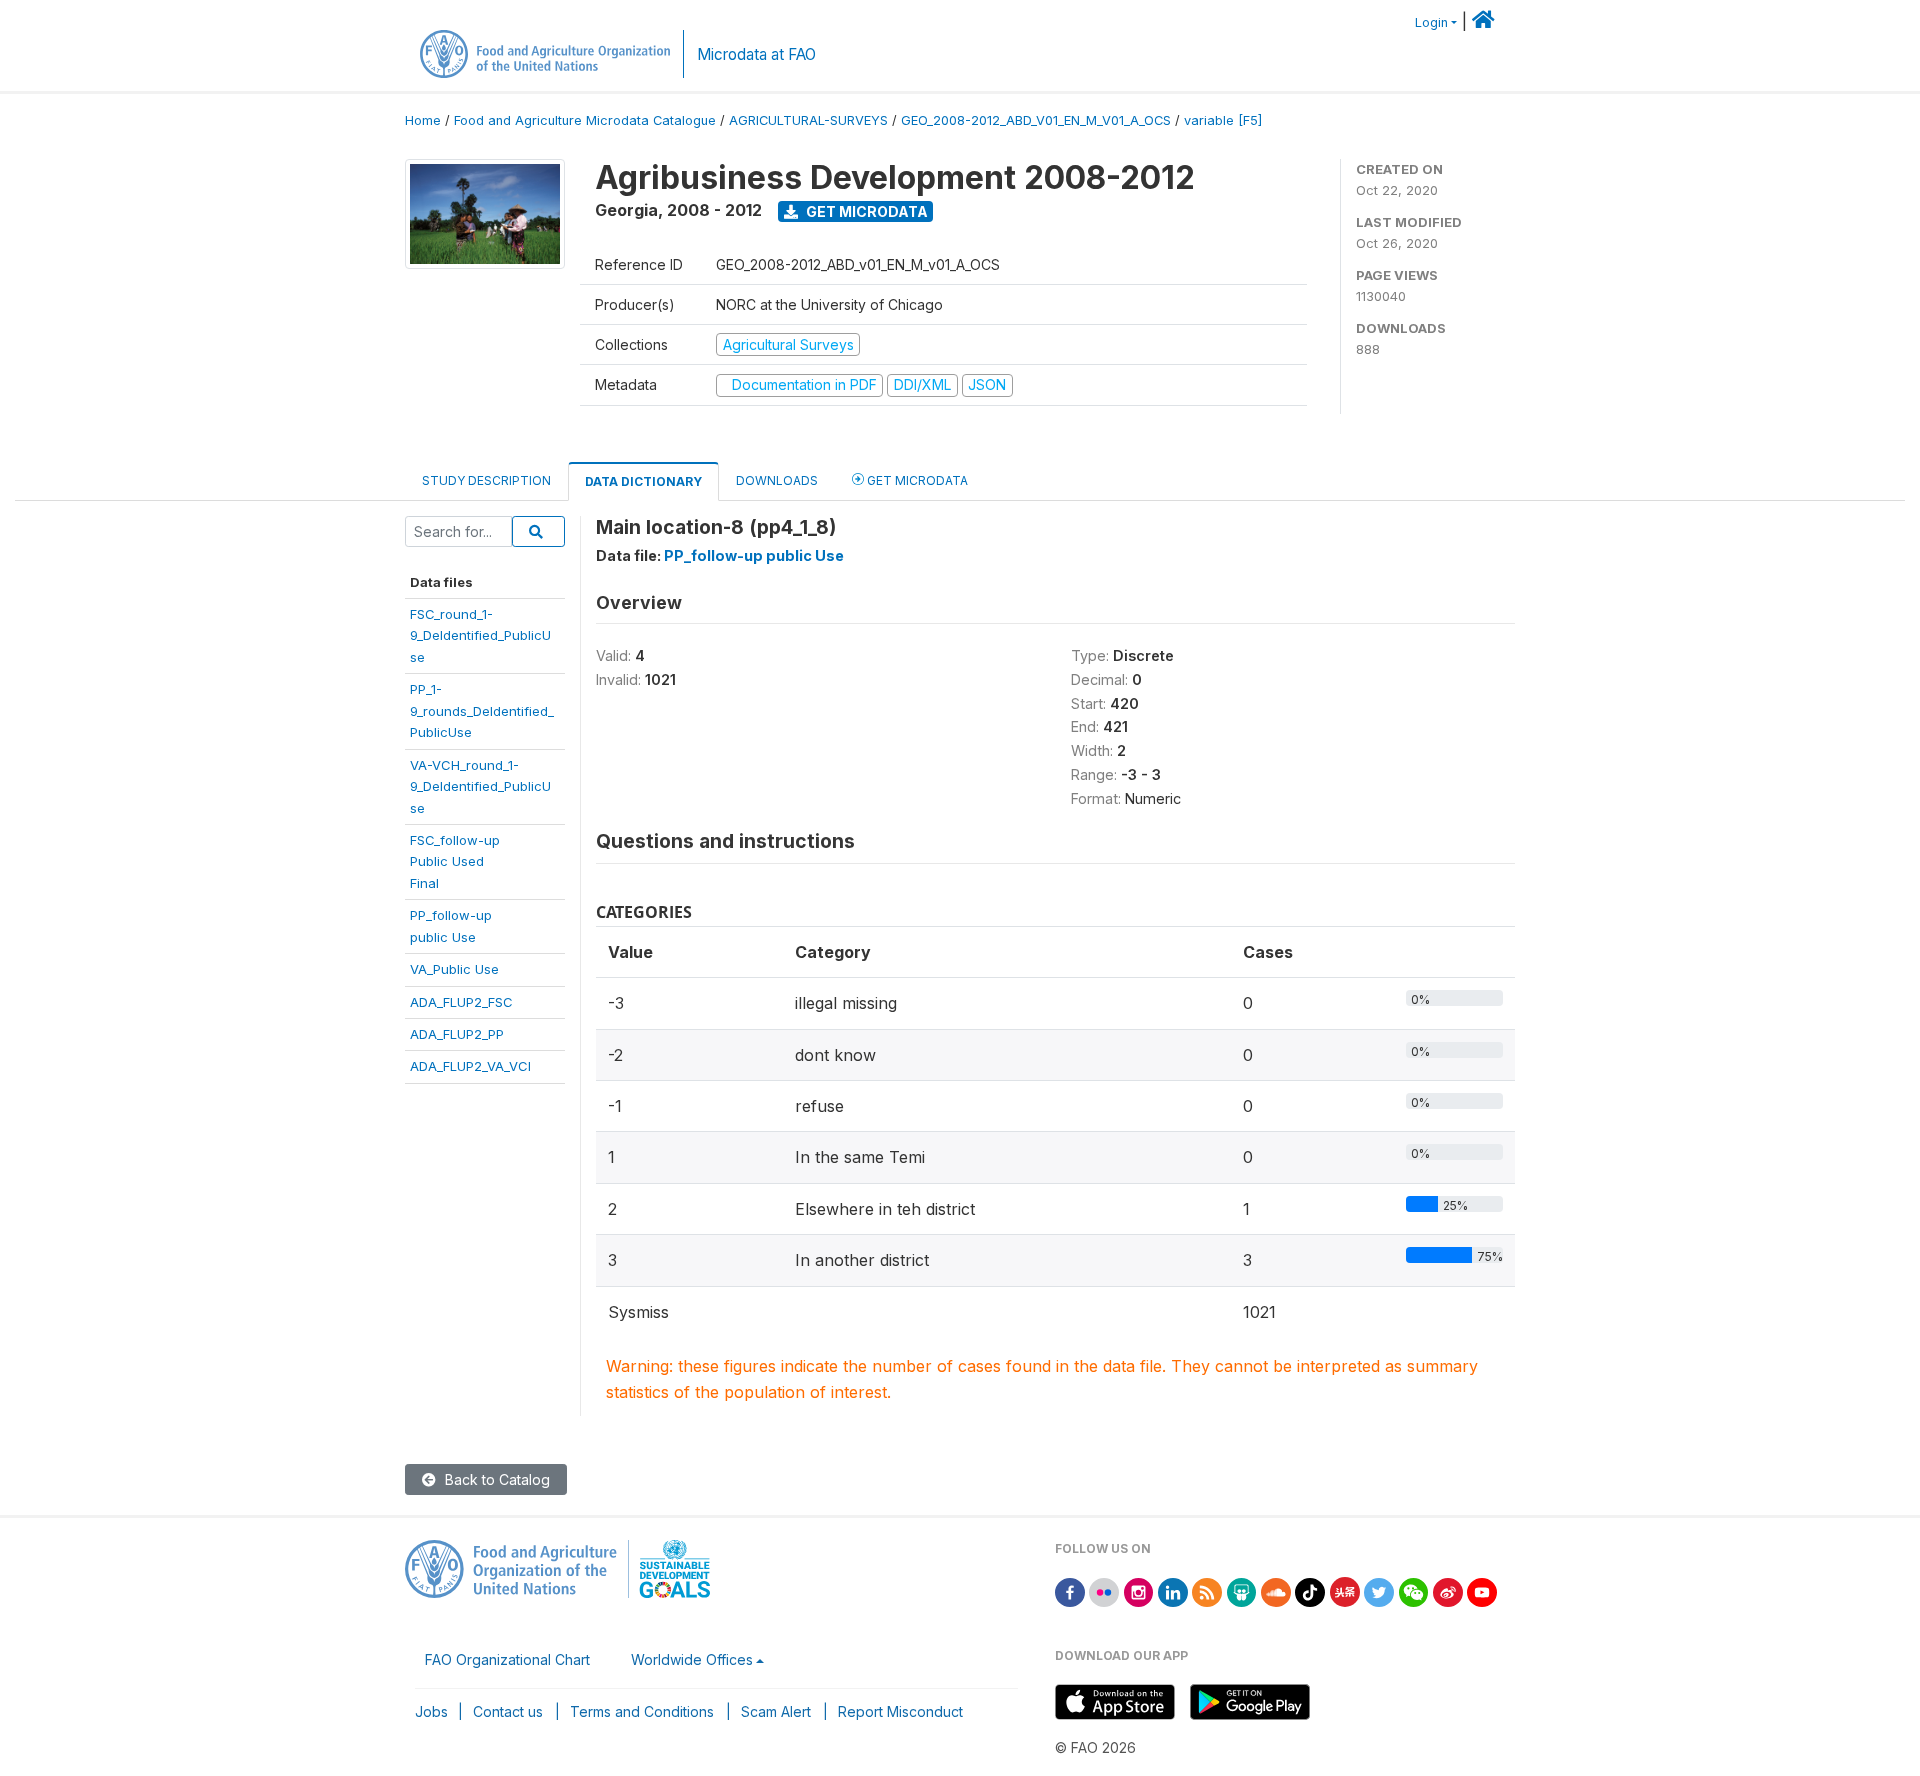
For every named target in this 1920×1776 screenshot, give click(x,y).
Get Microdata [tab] (916, 480)
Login (1431, 22)
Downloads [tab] (777, 480)
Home (423, 120)
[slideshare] (1242, 1590)
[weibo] (1448, 1590)
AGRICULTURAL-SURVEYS (808, 120)
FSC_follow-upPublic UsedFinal (455, 861)
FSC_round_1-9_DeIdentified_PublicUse (480, 635)
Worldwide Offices (692, 1659)
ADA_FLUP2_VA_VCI (470, 1066)
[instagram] (1139, 1590)
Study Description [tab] (486, 480)
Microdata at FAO (756, 54)
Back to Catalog (495, 1479)
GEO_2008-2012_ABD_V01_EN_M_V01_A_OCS (1036, 120)
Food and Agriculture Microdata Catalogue (585, 120)
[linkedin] (1173, 1590)
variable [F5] (1223, 120)
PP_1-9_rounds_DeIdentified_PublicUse (482, 710)
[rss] (1207, 1590)
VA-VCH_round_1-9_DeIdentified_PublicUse (480, 786)
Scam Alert (776, 1711)
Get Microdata (865, 211)
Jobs (431, 1711)
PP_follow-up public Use (754, 555)
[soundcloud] (1276, 1590)
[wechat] (1414, 1590)
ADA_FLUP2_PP (457, 1034)
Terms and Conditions (642, 1711)
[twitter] (1379, 1590)
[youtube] (1482, 1590)
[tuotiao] (1345, 1590)
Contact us (508, 1711)
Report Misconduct (900, 1711)
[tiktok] (1310, 1590)
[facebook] (1070, 1590)
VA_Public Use (454, 969)
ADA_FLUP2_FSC (461, 1002)
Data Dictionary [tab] (643, 481)
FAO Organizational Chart (507, 1659)
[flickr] (1104, 1590)
